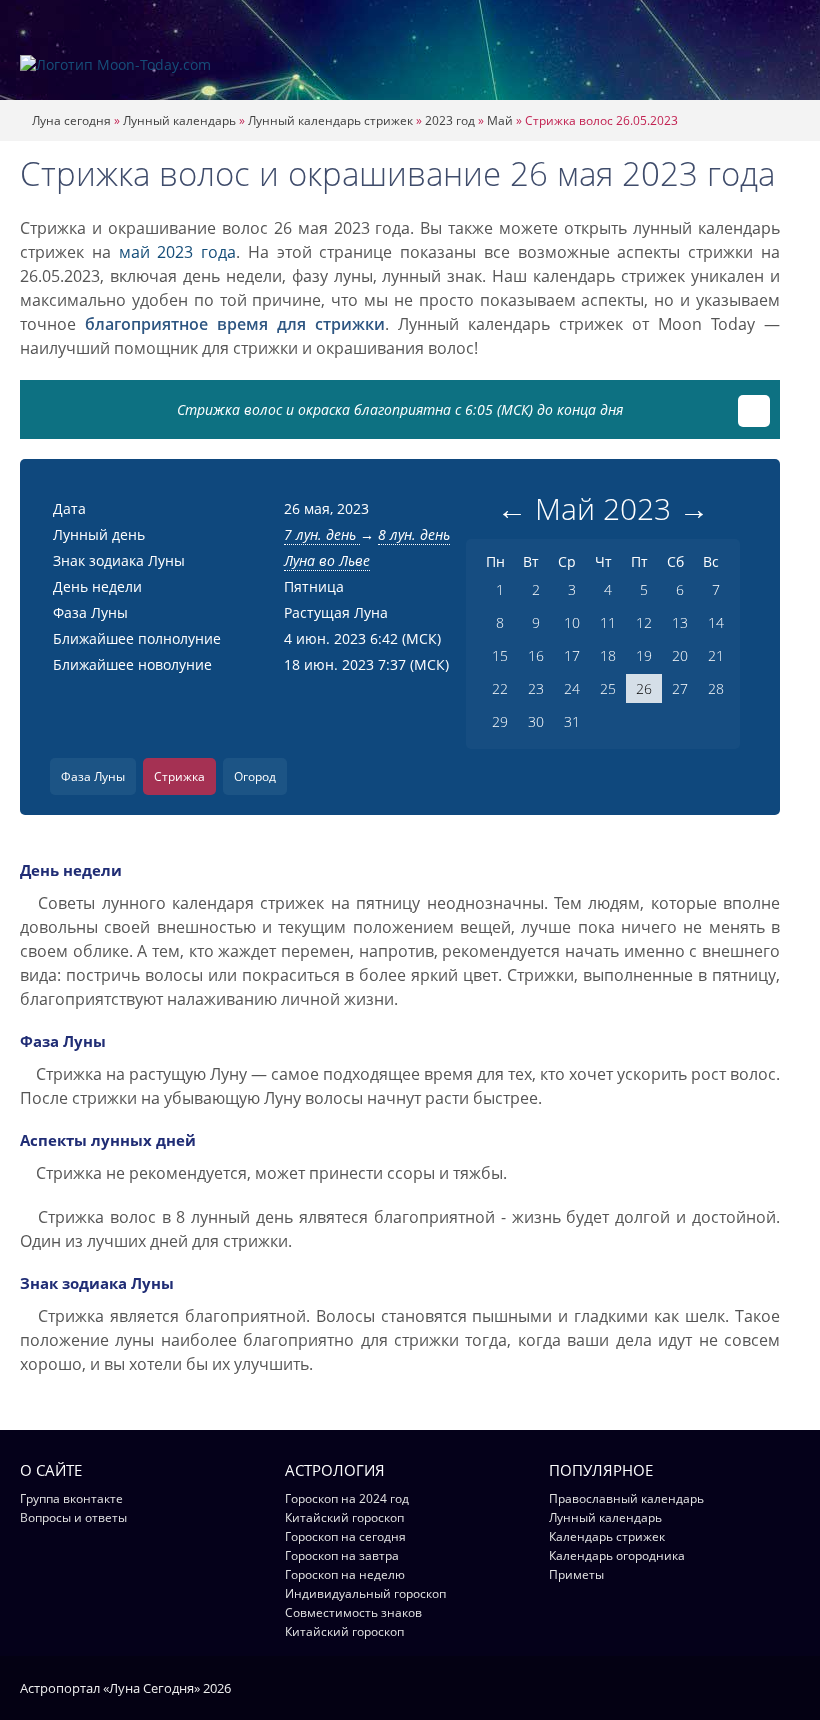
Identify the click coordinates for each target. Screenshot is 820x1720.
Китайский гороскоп (344, 1517)
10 (572, 622)
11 (608, 622)
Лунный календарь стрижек (330, 120)
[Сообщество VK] (790, 1687)
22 (500, 688)
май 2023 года (178, 252)
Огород (255, 776)
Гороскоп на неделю (345, 1574)
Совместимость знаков (353, 1612)
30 (536, 721)
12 (644, 622)
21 (716, 655)
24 (572, 688)
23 (536, 688)
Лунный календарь (179, 120)
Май (500, 120)
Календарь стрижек (607, 1536)
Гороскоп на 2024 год (347, 1498)
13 (680, 622)
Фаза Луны (93, 776)
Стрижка (179, 776)
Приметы (576, 1574)
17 (572, 655)
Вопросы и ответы (73, 1517)
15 (500, 655)
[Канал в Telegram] (764, 1687)
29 (500, 721)
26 (644, 688)
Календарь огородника (617, 1555)
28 (716, 688)
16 (536, 655)
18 (608, 655)
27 (680, 688)
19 (644, 655)
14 (716, 622)
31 (572, 721)
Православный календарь (626, 1498)
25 (608, 688)
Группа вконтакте (71, 1498)
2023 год (450, 120)
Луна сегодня (71, 120)
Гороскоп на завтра (342, 1555)
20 (680, 655)
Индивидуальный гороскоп (365, 1593)
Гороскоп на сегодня (345, 1536)
